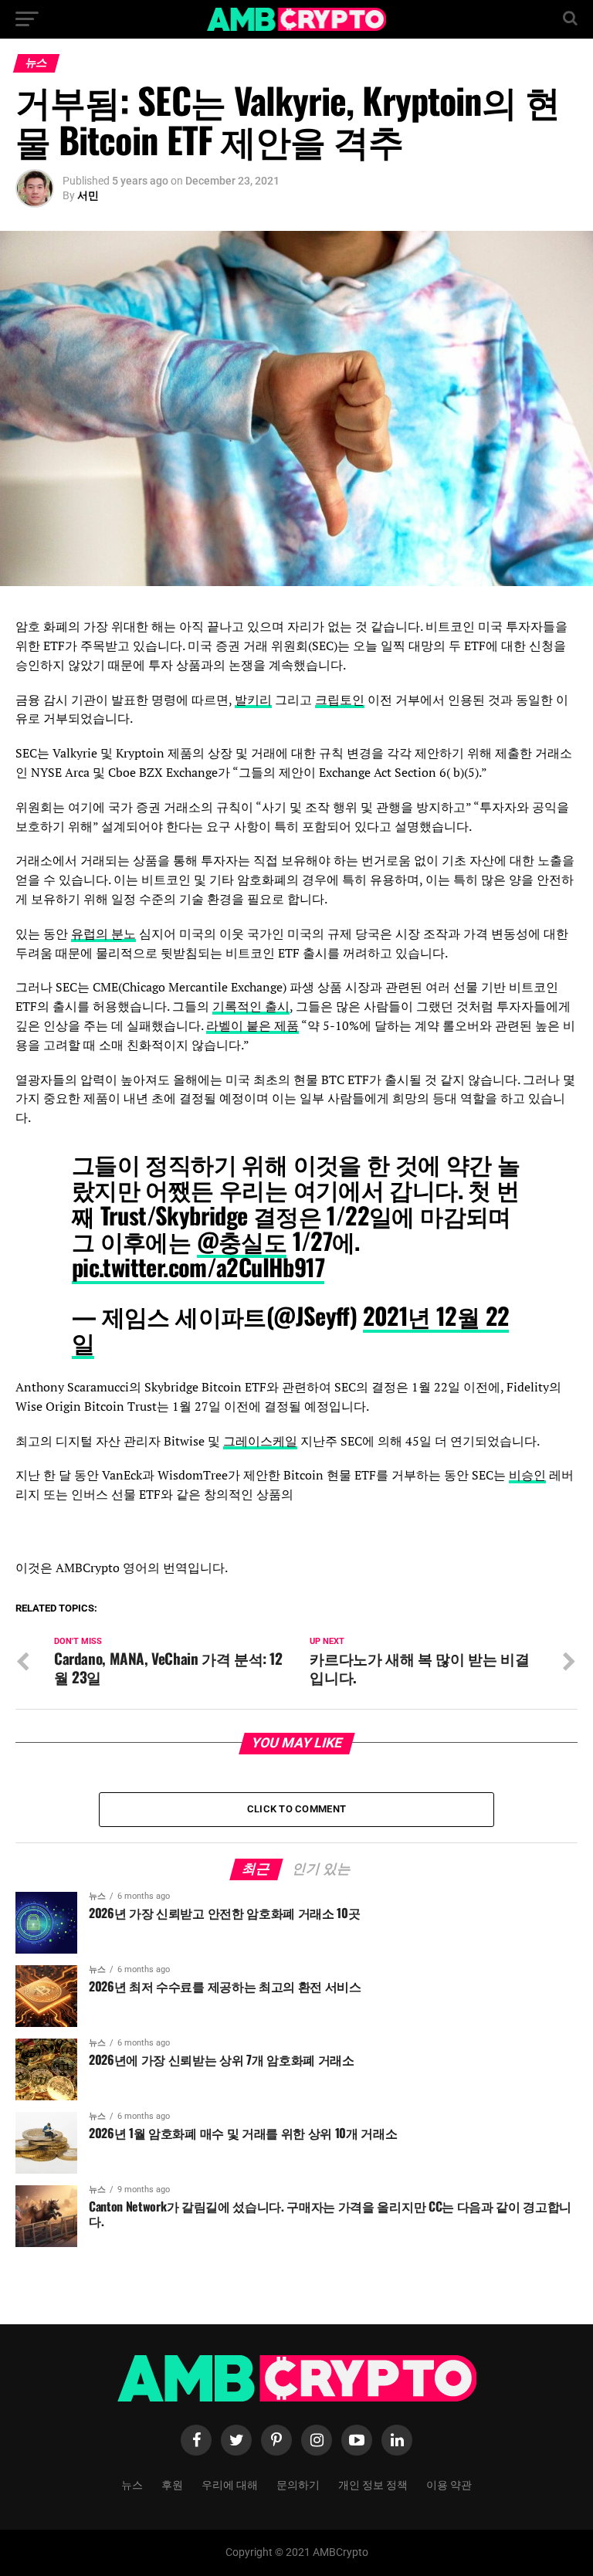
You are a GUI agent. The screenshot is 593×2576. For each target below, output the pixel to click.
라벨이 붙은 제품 (252, 1025)
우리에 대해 (230, 2484)
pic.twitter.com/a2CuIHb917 (198, 1267)
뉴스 (132, 2484)
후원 (172, 2484)
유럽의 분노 (103, 934)
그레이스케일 (260, 1441)
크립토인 (340, 700)
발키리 (253, 700)
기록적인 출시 (251, 1006)
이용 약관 (449, 2484)
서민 (88, 195)
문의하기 (298, 2484)
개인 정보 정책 (373, 2484)
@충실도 (242, 1241)
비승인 (527, 1475)
